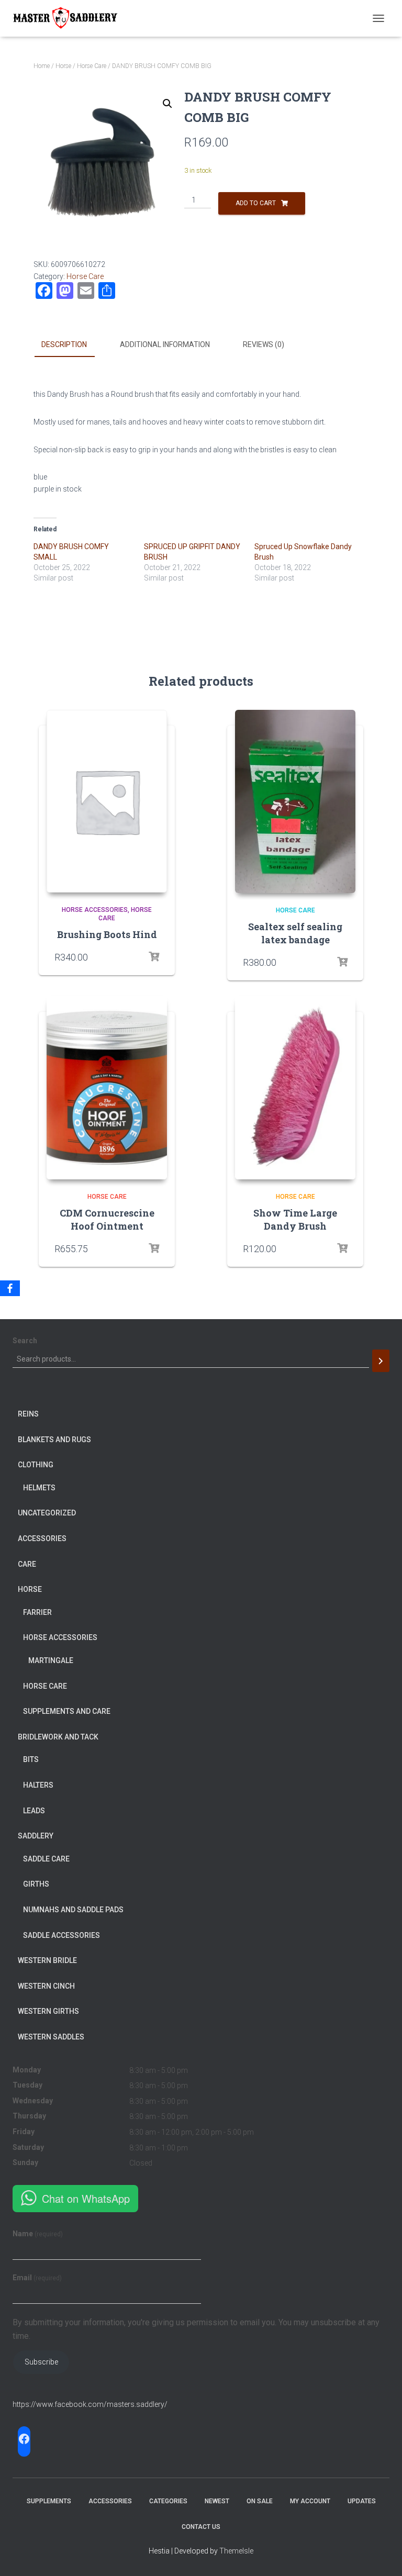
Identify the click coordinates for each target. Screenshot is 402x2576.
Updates (362, 2501)
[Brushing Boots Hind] (107, 801)
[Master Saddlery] (69, 18)
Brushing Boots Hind (107, 934)
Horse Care (92, 66)
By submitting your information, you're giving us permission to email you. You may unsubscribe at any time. (196, 2329)
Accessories (110, 2501)
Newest (217, 2501)
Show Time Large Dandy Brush (295, 1219)
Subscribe (41, 2362)
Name (38, 2234)
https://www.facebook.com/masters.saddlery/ (90, 2404)
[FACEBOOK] (24, 2439)
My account (310, 2501)
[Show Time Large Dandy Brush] (295, 1088)
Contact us (201, 2527)
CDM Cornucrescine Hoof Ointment (107, 1219)
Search (25, 1341)
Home (42, 66)
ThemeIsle (236, 2551)
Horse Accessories (95, 910)
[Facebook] (10, 1288)
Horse (63, 66)
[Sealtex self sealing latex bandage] (295, 801)
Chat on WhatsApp (86, 2198)
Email (37, 2278)
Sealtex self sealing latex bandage (295, 933)
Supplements (49, 2501)
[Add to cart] (154, 957)
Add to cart (256, 203)
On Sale (260, 2501)
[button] (167, 104)
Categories (168, 2501)
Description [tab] (64, 344)
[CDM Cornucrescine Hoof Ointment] (107, 1088)
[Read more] (342, 962)
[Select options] (342, 1248)
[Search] (381, 1361)
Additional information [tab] (165, 344)
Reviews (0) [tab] (264, 344)
